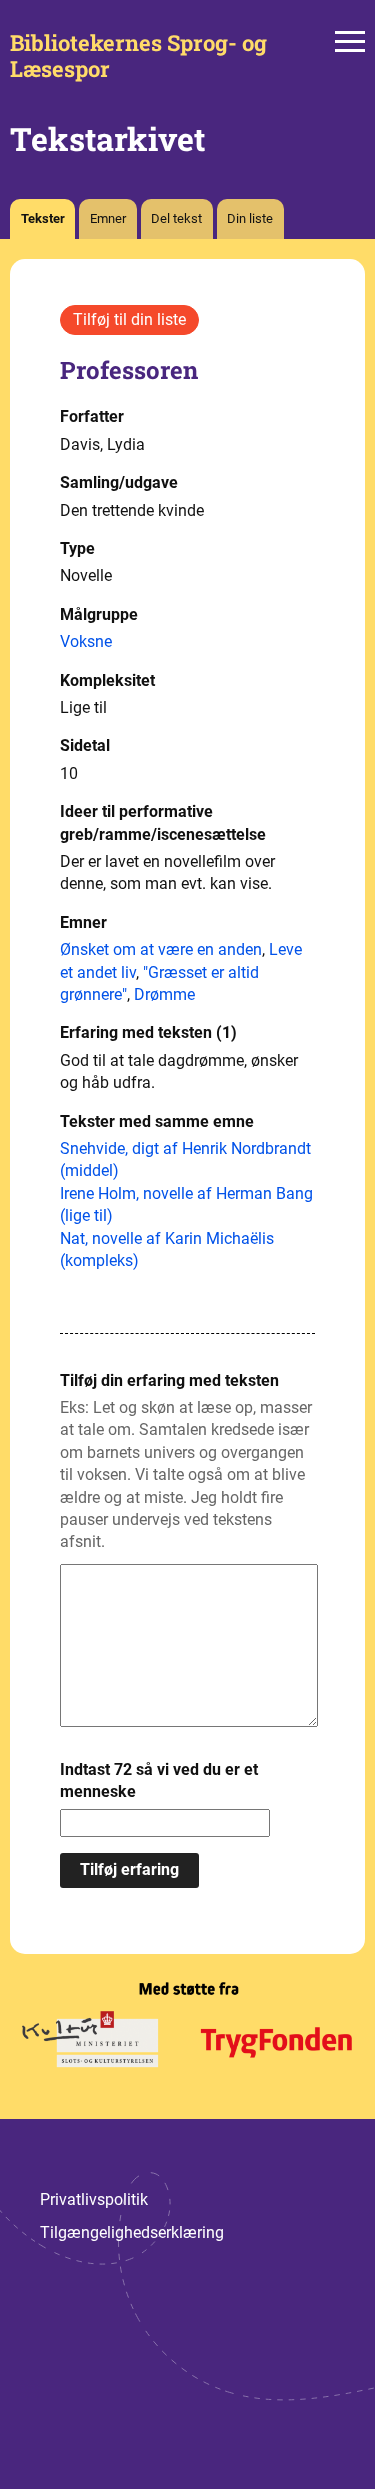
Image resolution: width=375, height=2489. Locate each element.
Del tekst (176, 218)
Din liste (250, 218)
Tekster (43, 218)
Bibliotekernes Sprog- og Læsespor (138, 56)
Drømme (164, 994)
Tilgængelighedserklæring (132, 2232)
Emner (108, 218)
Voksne (86, 641)
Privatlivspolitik (94, 2199)
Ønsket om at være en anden (161, 949)
